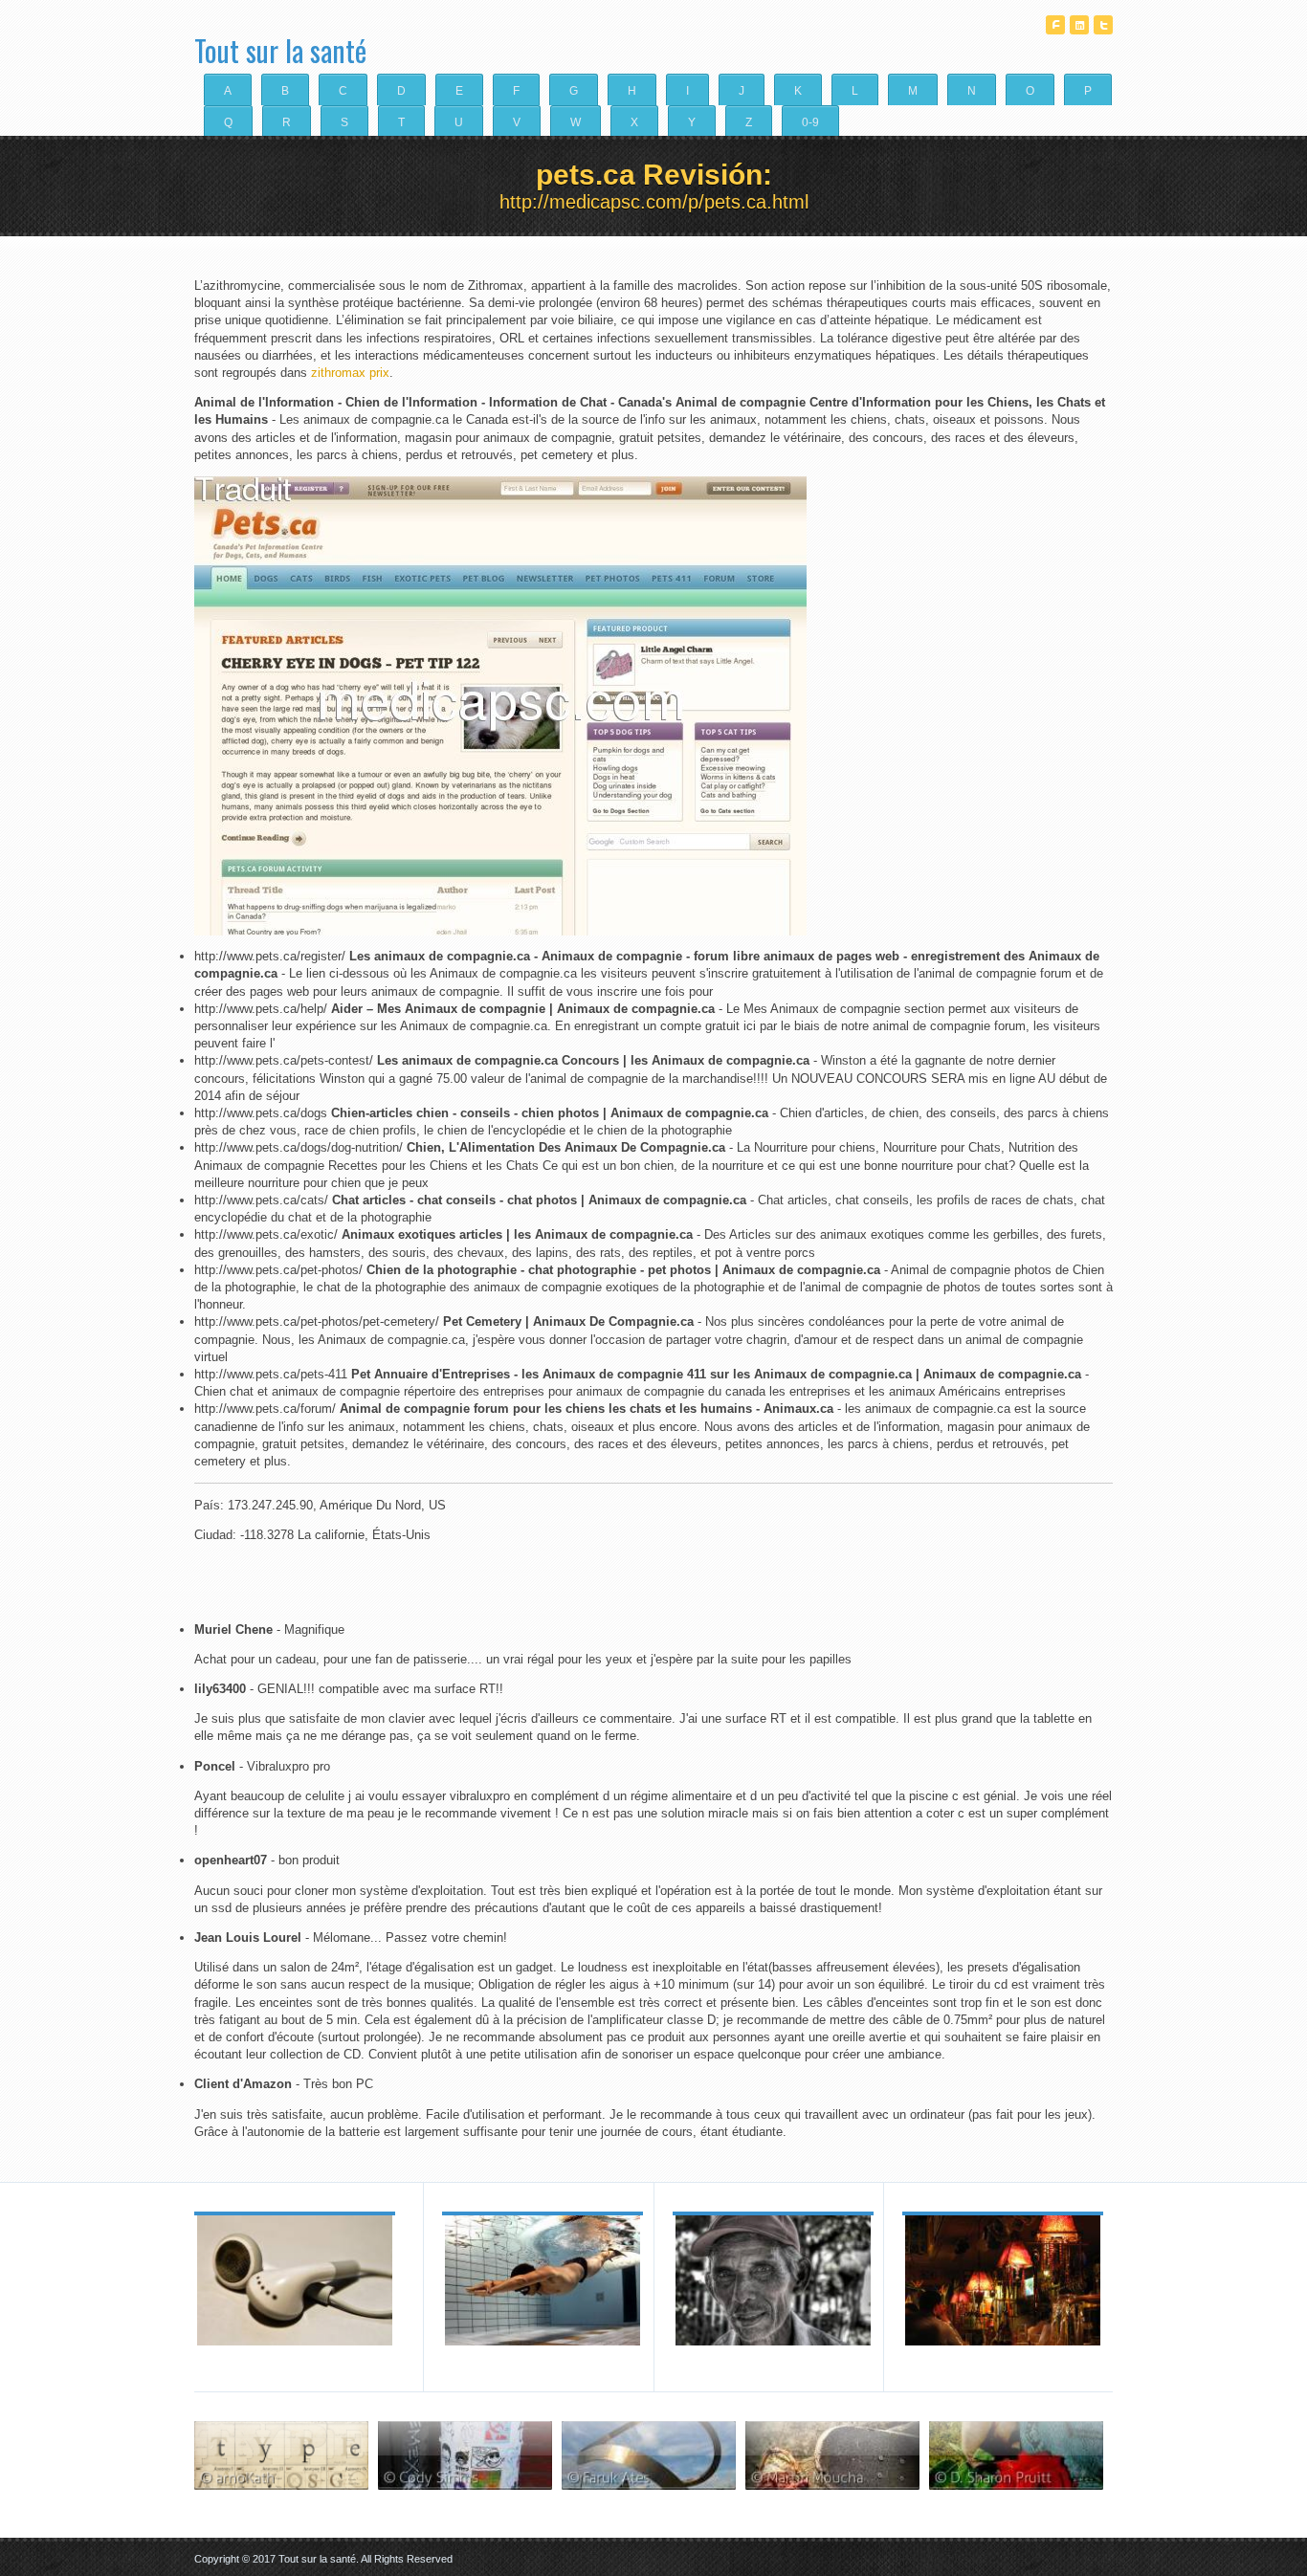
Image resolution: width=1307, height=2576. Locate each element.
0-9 (810, 122)
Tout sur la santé (280, 44)
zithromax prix (350, 373)
